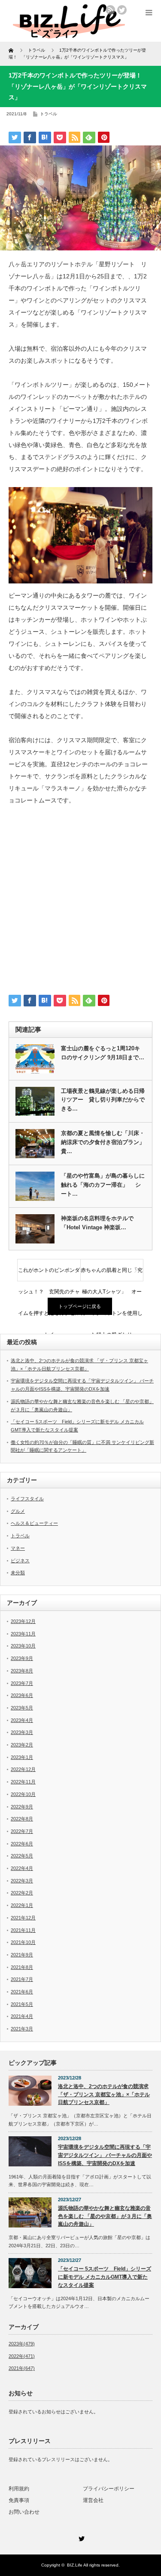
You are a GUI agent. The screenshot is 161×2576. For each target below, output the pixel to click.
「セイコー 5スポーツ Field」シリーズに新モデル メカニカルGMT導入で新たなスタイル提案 (105, 2277)
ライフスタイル (27, 1499)
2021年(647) (22, 2368)
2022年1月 (22, 1905)
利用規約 (19, 2489)
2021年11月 (23, 1930)
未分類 (18, 1573)
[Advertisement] (80, 903)
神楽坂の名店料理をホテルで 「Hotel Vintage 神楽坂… (100, 1223)
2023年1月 (22, 1757)
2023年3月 (22, 1732)
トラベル (49, 114)
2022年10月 (23, 1794)
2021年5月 (22, 2004)
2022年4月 (22, 1868)
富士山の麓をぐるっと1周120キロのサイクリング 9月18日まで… (103, 1053)
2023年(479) (22, 2344)
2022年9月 (22, 1807)
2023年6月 (22, 1695)
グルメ (18, 1511)
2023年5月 (22, 1708)
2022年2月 (22, 1893)
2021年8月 (22, 1967)
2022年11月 (23, 1782)
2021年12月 (23, 1918)
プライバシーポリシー (109, 2489)
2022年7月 (22, 1831)
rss (110, 10)
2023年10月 (23, 1646)
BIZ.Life (75, 2565)
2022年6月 (22, 1844)
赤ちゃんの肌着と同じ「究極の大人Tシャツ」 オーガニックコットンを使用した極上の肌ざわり (112, 1274)
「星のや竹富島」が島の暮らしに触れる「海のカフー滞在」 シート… (103, 1185)
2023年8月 (22, 1671)
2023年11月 (23, 1634)
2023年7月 (22, 1683)
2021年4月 (22, 2016)
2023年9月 (22, 1658)
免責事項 (19, 2500)
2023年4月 (22, 1720)
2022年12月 (23, 1769)
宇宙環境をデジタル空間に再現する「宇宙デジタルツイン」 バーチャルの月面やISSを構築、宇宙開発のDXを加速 (105, 2155)
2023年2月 (22, 1745)
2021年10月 (23, 1942)
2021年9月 (22, 1955)
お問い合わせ (24, 2512)
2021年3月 (22, 2029)
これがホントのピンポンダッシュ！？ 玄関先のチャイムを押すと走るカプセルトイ (49, 1274)
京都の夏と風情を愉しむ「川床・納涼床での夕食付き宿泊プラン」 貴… (103, 1142)
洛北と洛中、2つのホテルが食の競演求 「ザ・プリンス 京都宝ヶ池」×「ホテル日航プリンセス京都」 (104, 2094)
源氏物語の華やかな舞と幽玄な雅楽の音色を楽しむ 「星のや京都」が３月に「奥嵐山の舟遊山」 (105, 2216)
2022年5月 (22, 1856)
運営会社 (93, 2500)
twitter (122, 10)
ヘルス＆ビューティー (34, 1523)
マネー (18, 1548)
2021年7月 (22, 1979)
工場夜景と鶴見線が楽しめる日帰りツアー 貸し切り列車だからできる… (103, 1100)
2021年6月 (22, 1992)
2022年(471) (22, 2356)
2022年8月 (22, 1819)
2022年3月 (22, 1881)
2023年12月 (23, 1621)
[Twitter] (81, 2537)
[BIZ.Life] (69, 35)
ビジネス (20, 1561)
